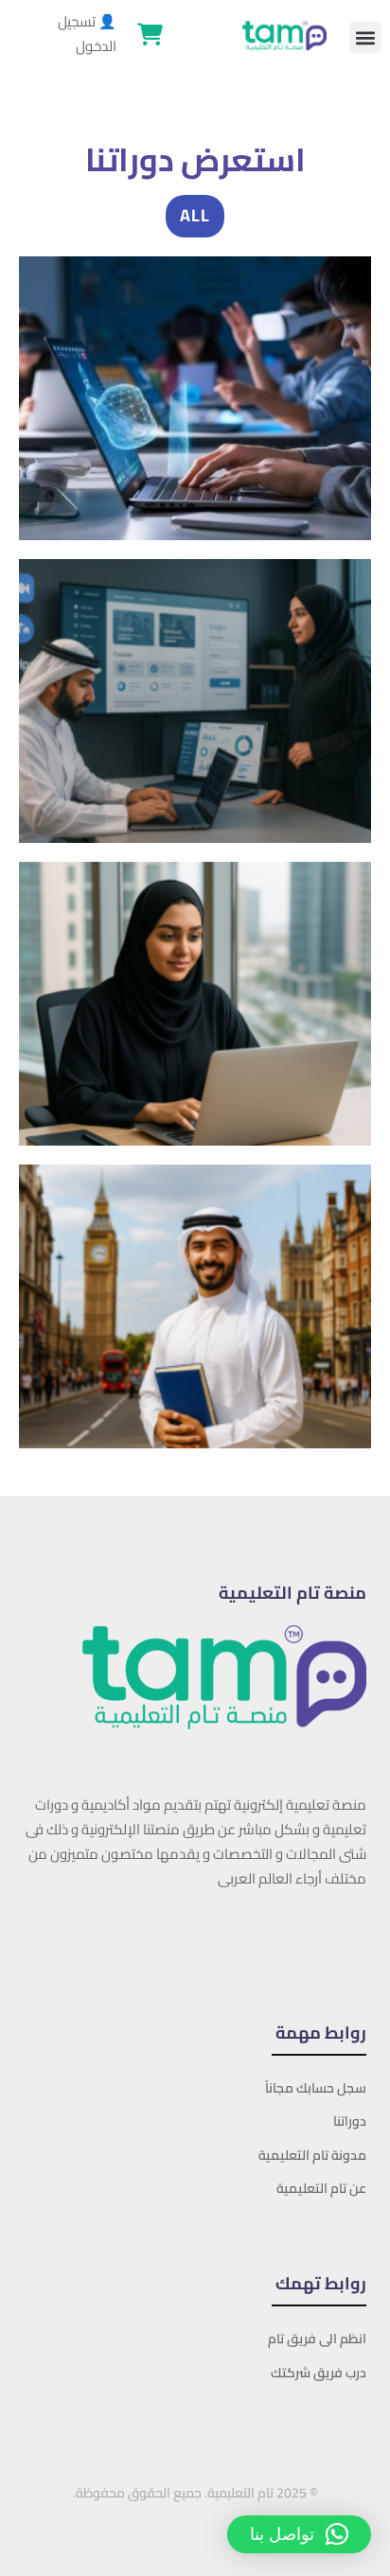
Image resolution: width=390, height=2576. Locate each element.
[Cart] (150, 34)
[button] (365, 37)
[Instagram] (310, 1941)
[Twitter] (338, 1941)
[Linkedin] (281, 1941)
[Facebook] (366, 1941)
